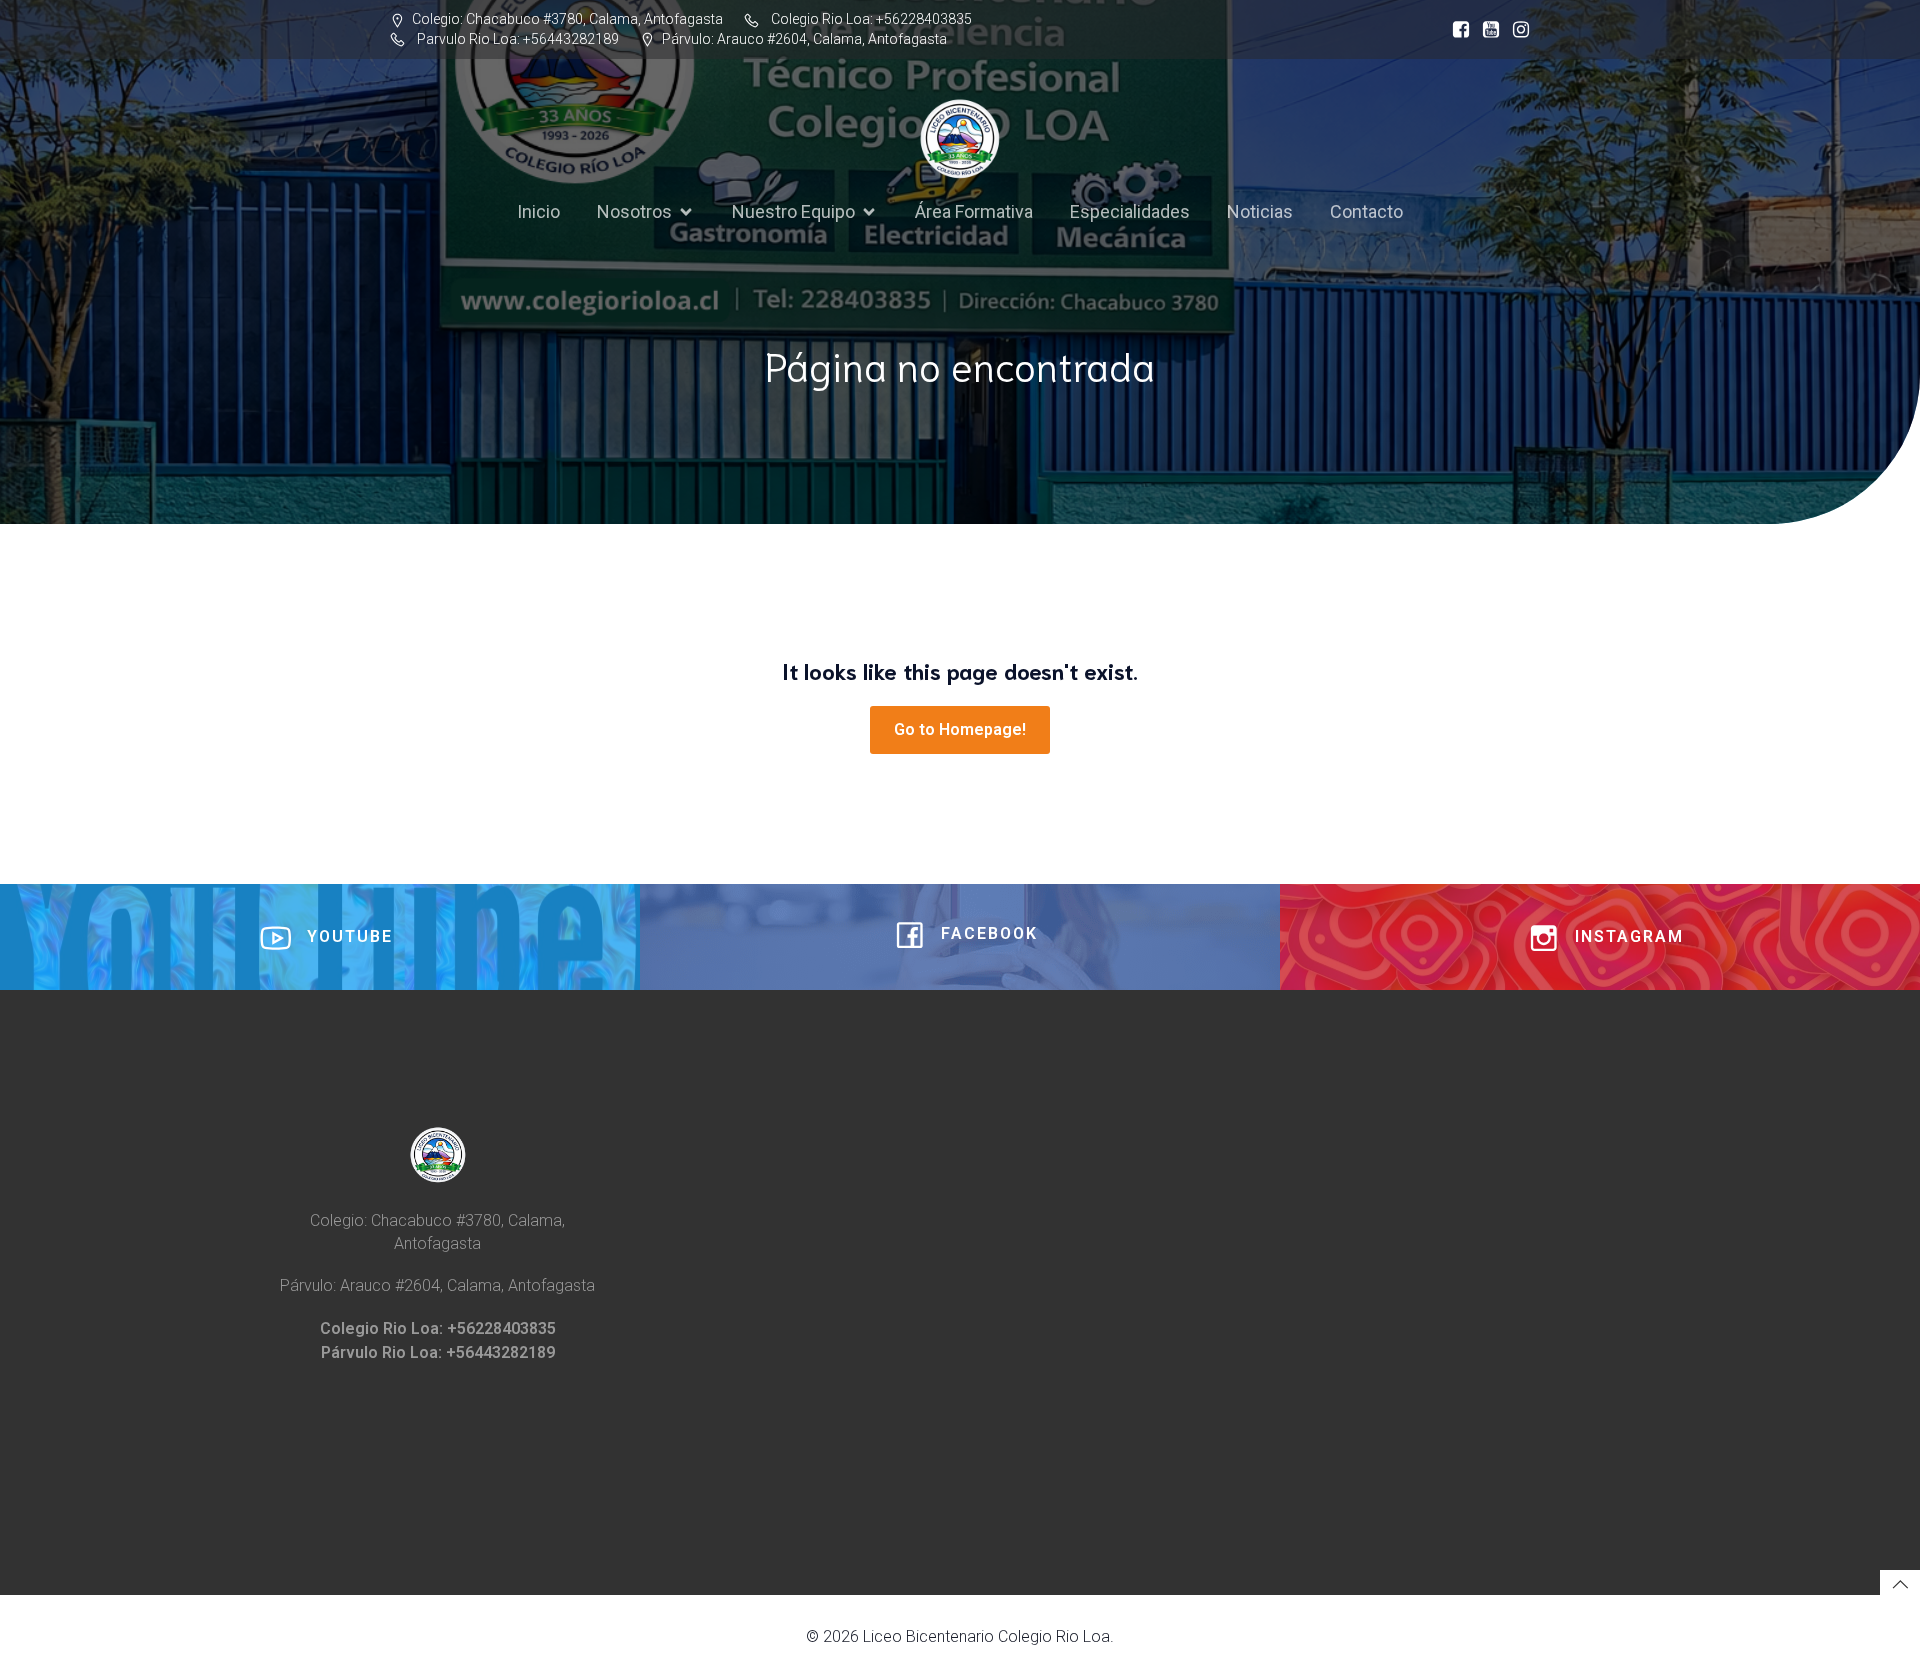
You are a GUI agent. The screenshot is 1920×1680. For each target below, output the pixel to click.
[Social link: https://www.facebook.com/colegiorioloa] (1456, 30)
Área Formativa (974, 211)
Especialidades (1130, 211)
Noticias (1260, 211)
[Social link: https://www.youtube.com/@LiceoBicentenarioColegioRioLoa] (1486, 30)
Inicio (538, 211)
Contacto (1366, 211)
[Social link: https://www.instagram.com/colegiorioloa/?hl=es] (1516, 30)
